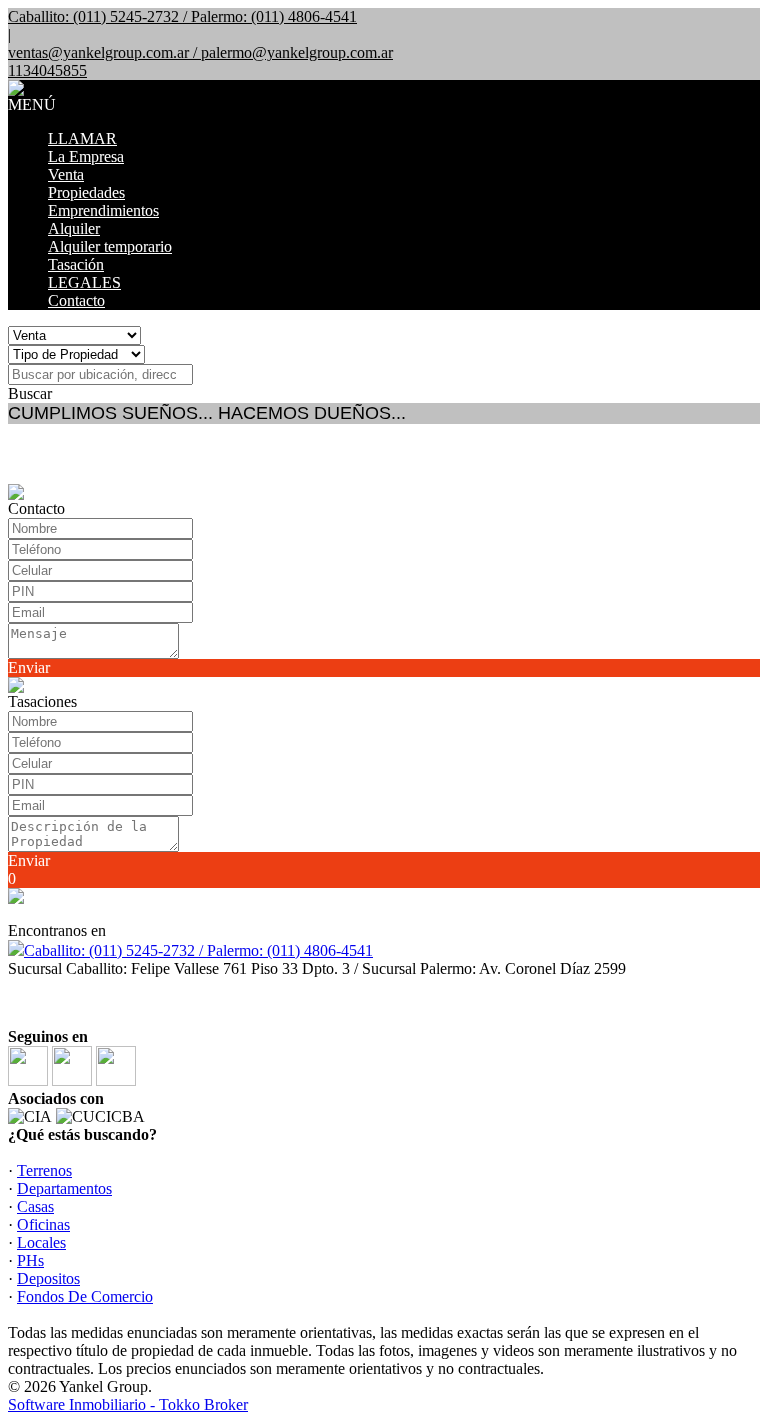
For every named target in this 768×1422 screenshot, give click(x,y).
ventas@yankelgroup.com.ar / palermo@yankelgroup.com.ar (200, 52)
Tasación (76, 264)
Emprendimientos (103, 210)
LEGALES (84, 282)
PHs (30, 1260)
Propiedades (86, 192)
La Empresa (86, 156)
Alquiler (74, 228)
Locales (41, 1242)
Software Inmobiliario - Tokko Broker (128, 1404)
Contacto (76, 300)
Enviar (29, 667)
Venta (66, 174)
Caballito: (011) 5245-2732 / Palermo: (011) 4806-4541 (198, 950)
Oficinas (43, 1224)
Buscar (30, 393)
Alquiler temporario (110, 246)
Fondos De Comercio (85, 1296)
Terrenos (44, 1170)
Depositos (48, 1278)
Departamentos (64, 1188)
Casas (35, 1206)
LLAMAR (82, 138)
